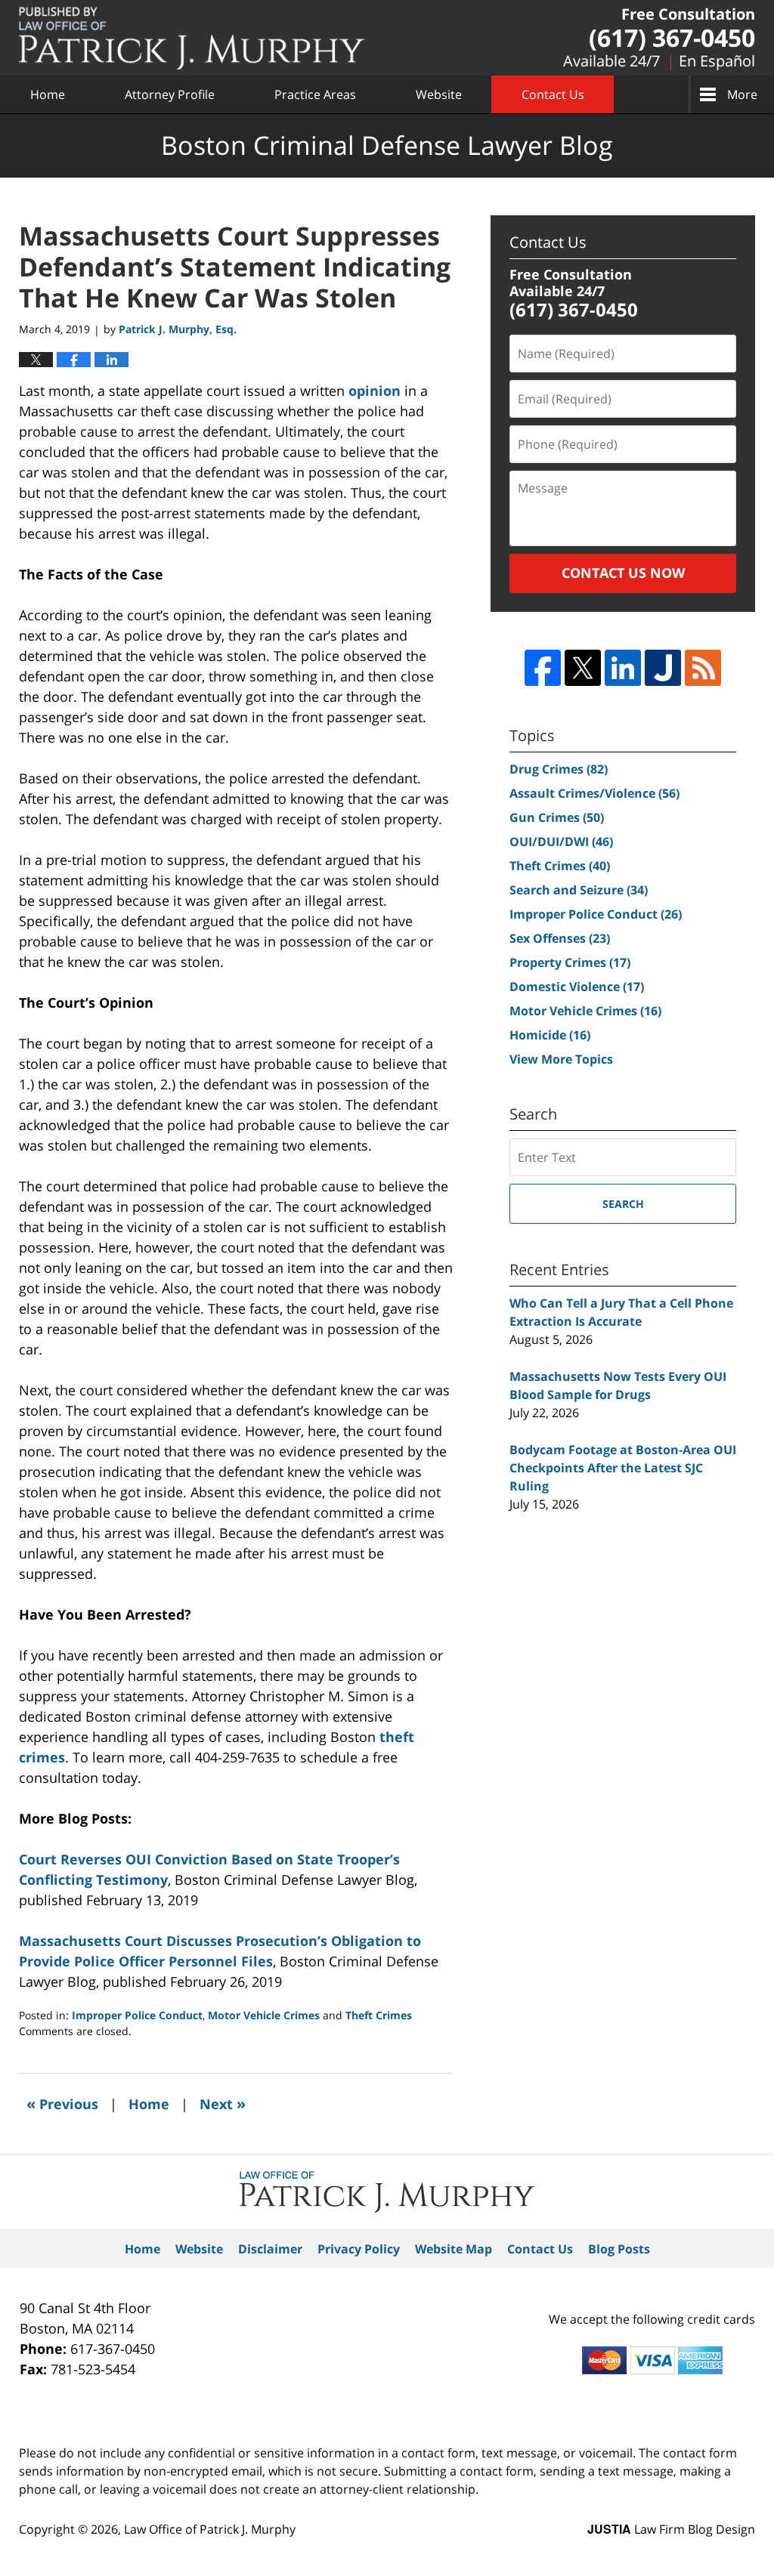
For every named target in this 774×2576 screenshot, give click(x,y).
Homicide (550, 1035)
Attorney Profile (170, 94)
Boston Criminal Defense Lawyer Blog (192, 38)
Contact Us (553, 94)
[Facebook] (543, 668)
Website (439, 94)
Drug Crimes (559, 769)
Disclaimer (270, 2249)
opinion (375, 391)
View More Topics (561, 1059)
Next (223, 2103)
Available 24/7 (611, 61)
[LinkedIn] (623, 668)
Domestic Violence (577, 987)
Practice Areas (315, 94)
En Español (717, 61)
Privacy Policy (359, 2249)
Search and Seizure (579, 890)
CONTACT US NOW (623, 573)
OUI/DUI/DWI (561, 842)
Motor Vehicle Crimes (264, 2015)
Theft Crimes (379, 2015)
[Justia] (663, 668)
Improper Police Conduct (137, 2015)
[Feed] (703, 668)
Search (623, 1204)
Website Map (454, 2249)
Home (48, 94)
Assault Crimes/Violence (594, 793)
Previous (62, 2103)
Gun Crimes (557, 817)
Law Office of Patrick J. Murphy (210, 2529)
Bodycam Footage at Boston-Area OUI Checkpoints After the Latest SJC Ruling (623, 1468)
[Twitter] (583, 668)
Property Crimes (570, 962)
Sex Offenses (560, 938)
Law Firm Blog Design (671, 2529)
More (742, 94)
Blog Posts (619, 2249)
